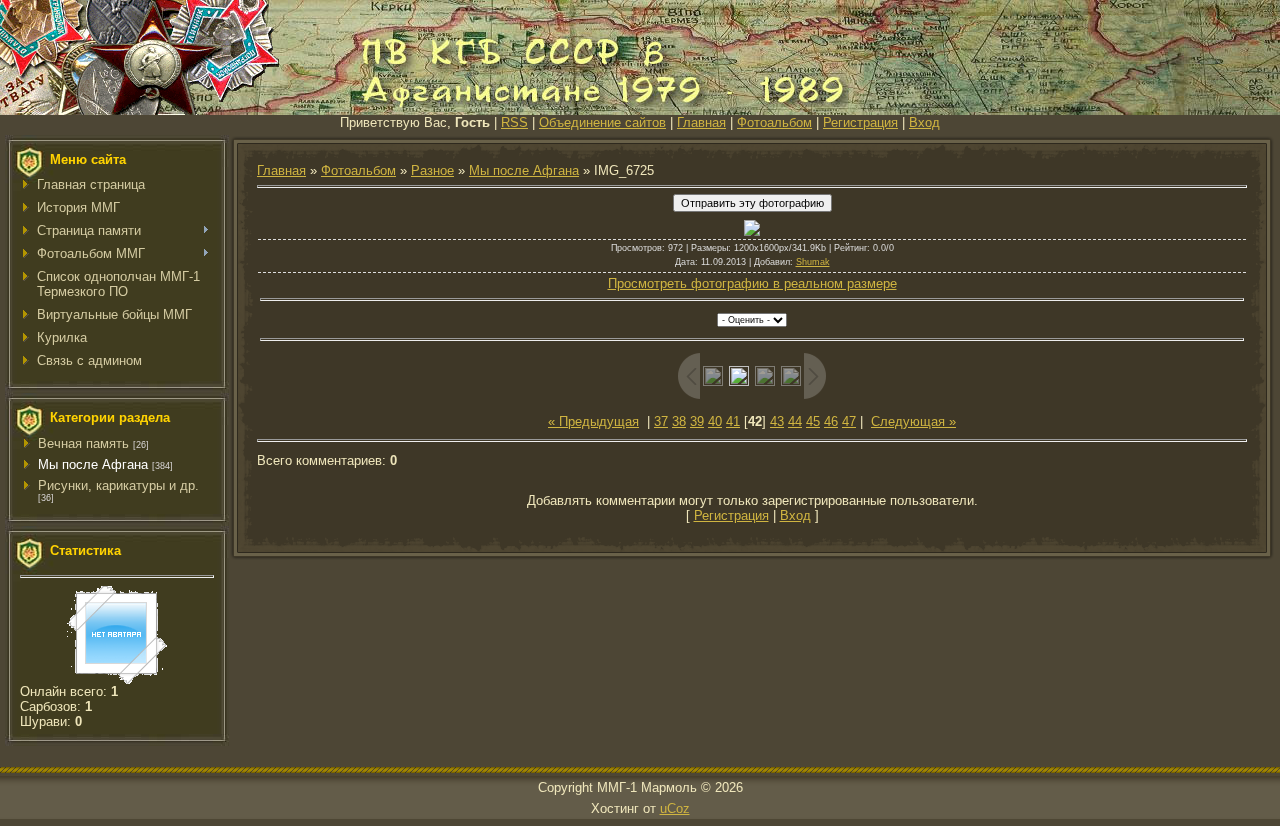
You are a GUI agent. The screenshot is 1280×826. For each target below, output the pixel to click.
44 (795, 421)
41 (733, 421)
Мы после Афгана (93, 464)
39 (697, 421)
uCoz (675, 808)
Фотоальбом (774, 122)
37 (661, 421)
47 (849, 421)
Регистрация (860, 122)
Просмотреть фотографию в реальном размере (752, 283)
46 (831, 421)
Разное (432, 170)
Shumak (813, 262)
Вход (924, 122)
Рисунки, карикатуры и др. (118, 485)
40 (715, 421)
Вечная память (83, 443)
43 (777, 421)
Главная (701, 122)
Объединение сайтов (602, 122)
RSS (514, 122)
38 (679, 421)
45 (813, 421)
